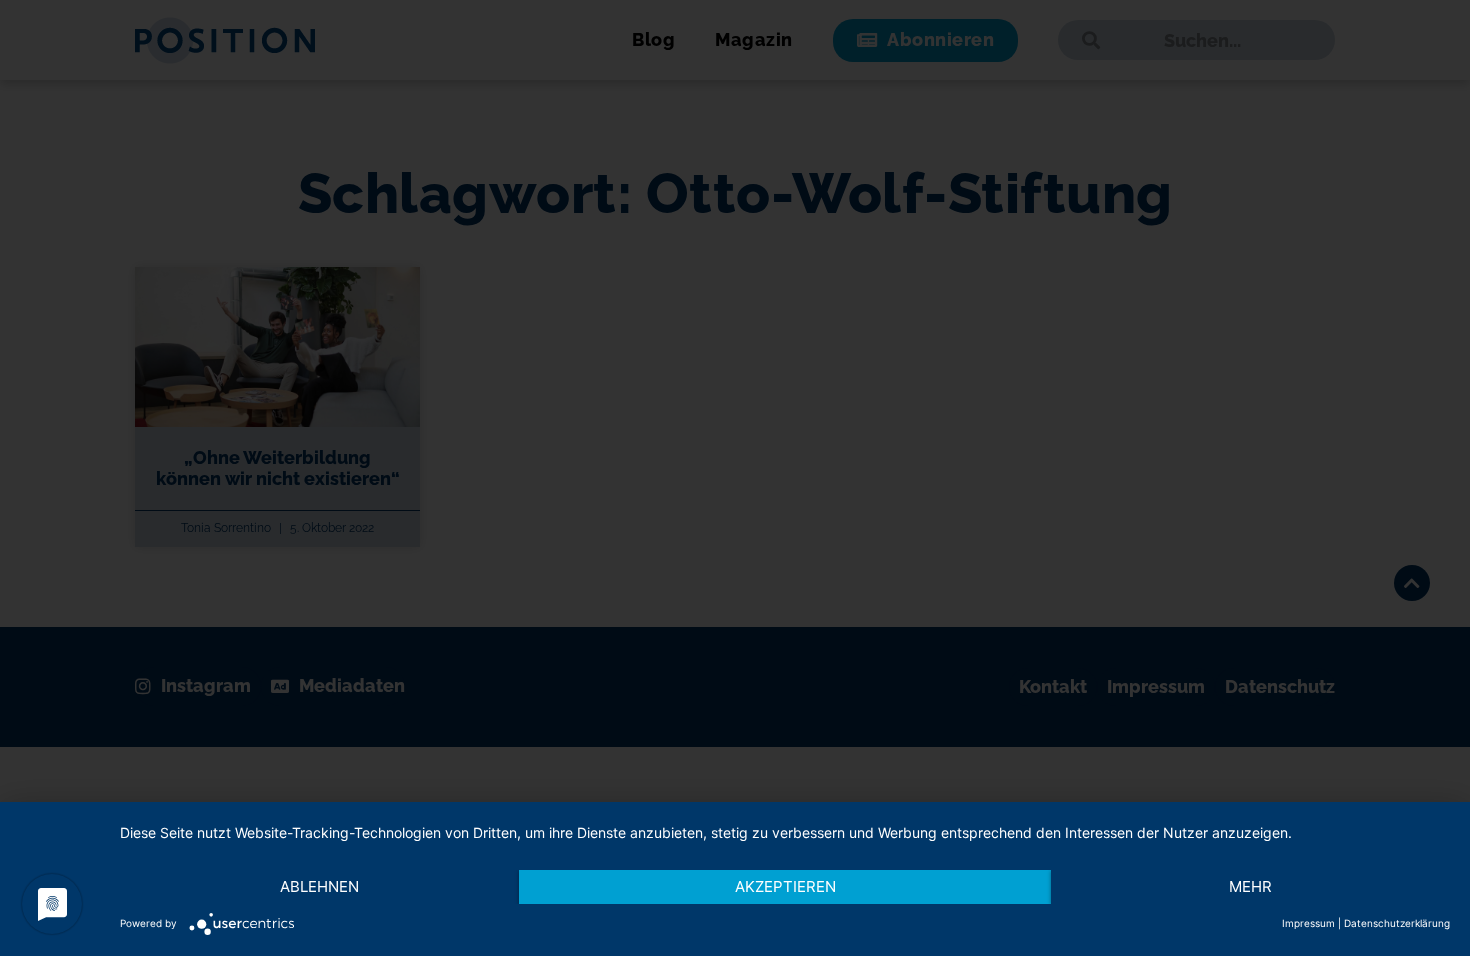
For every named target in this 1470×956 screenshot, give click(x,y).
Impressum (1308, 923)
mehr (1250, 886)
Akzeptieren (785, 886)
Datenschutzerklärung (1397, 923)
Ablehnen (319, 886)
